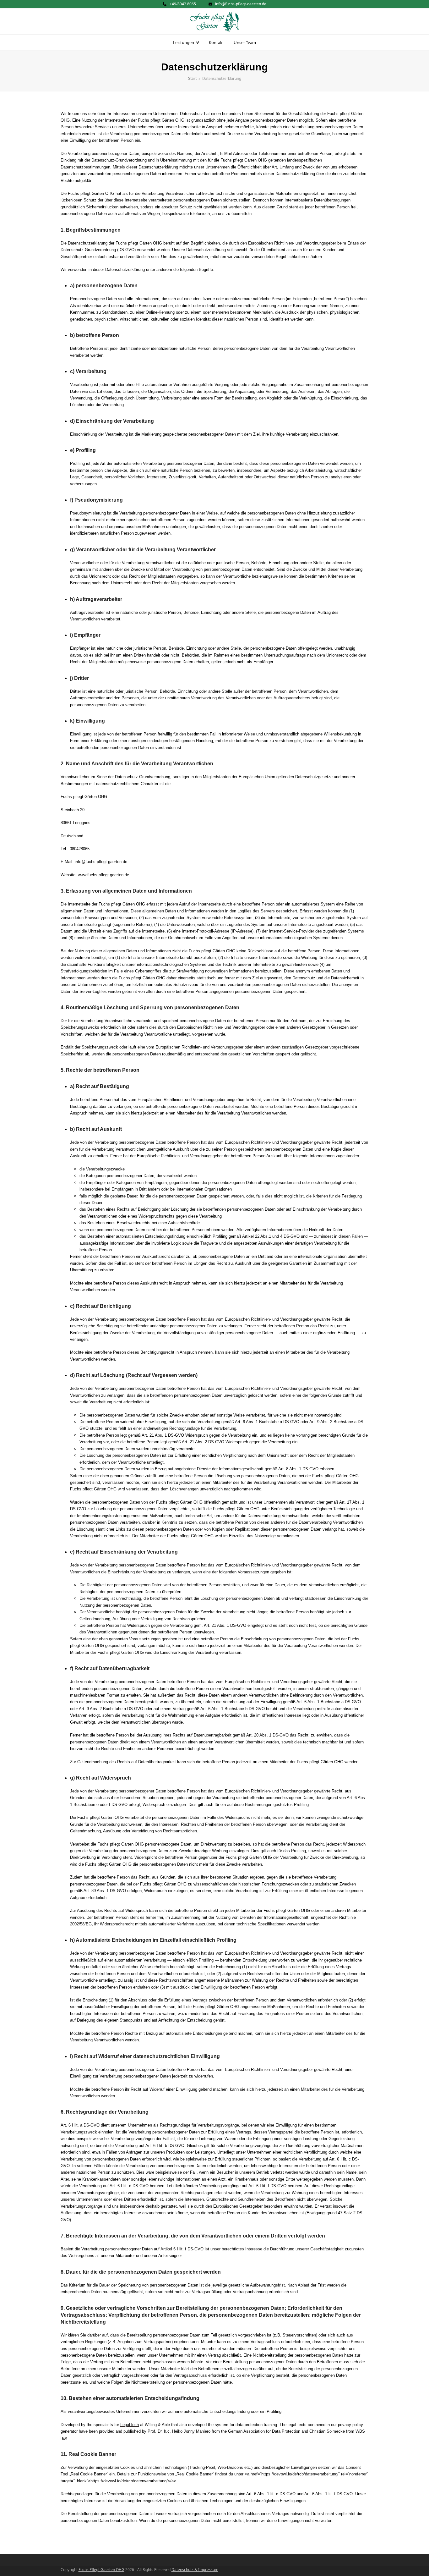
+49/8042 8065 (183, 4)
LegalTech (130, 2425)
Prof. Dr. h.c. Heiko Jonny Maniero (179, 2431)
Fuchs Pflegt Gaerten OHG (101, 2570)
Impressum (208, 2570)
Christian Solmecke (327, 2431)
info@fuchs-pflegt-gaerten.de (241, 4)
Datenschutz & (185, 2570)
